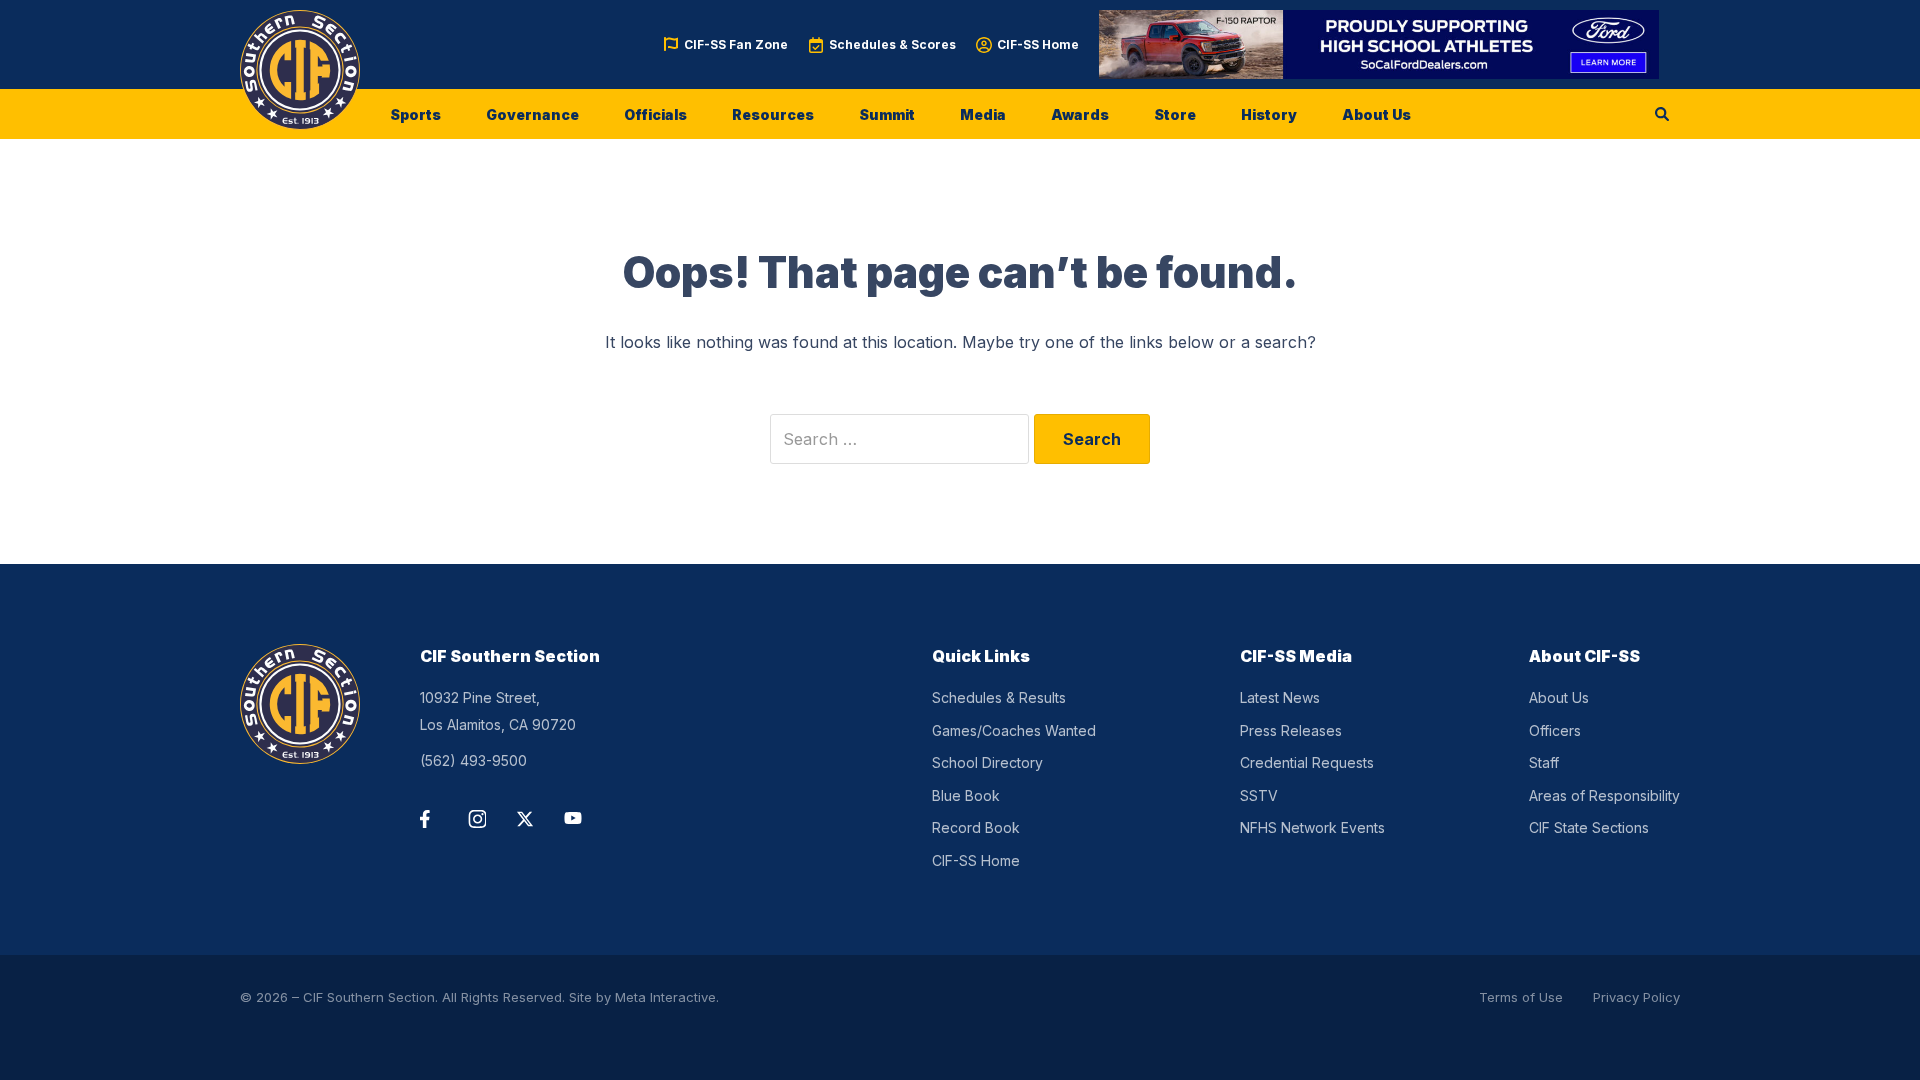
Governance (532, 114)
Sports (415, 114)
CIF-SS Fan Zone (736, 44)
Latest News (1280, 697)
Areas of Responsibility (1604, 795)
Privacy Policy (1636, 997)
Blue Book (966, 795)
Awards (1080, 114)
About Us (1376, 114)
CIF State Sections (1589, 827)
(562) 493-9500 (473, 760)
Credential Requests (1307, 762)
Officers (1555, 730)
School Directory (987, 762)
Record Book (976, 827)
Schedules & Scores (892, 44)
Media (983, 114)
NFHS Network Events (1312, 827)
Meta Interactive (665, 997)
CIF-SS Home (1038, 44)
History (1269, 114)
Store (1175, 114)
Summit (887, 114)
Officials (655, 114)
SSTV (1259, 795)
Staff (1544, 762)
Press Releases (1291, 730)
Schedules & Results (999, 697)
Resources (773, 114)
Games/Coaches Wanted (1014, 730)
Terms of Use (1521, 997)
